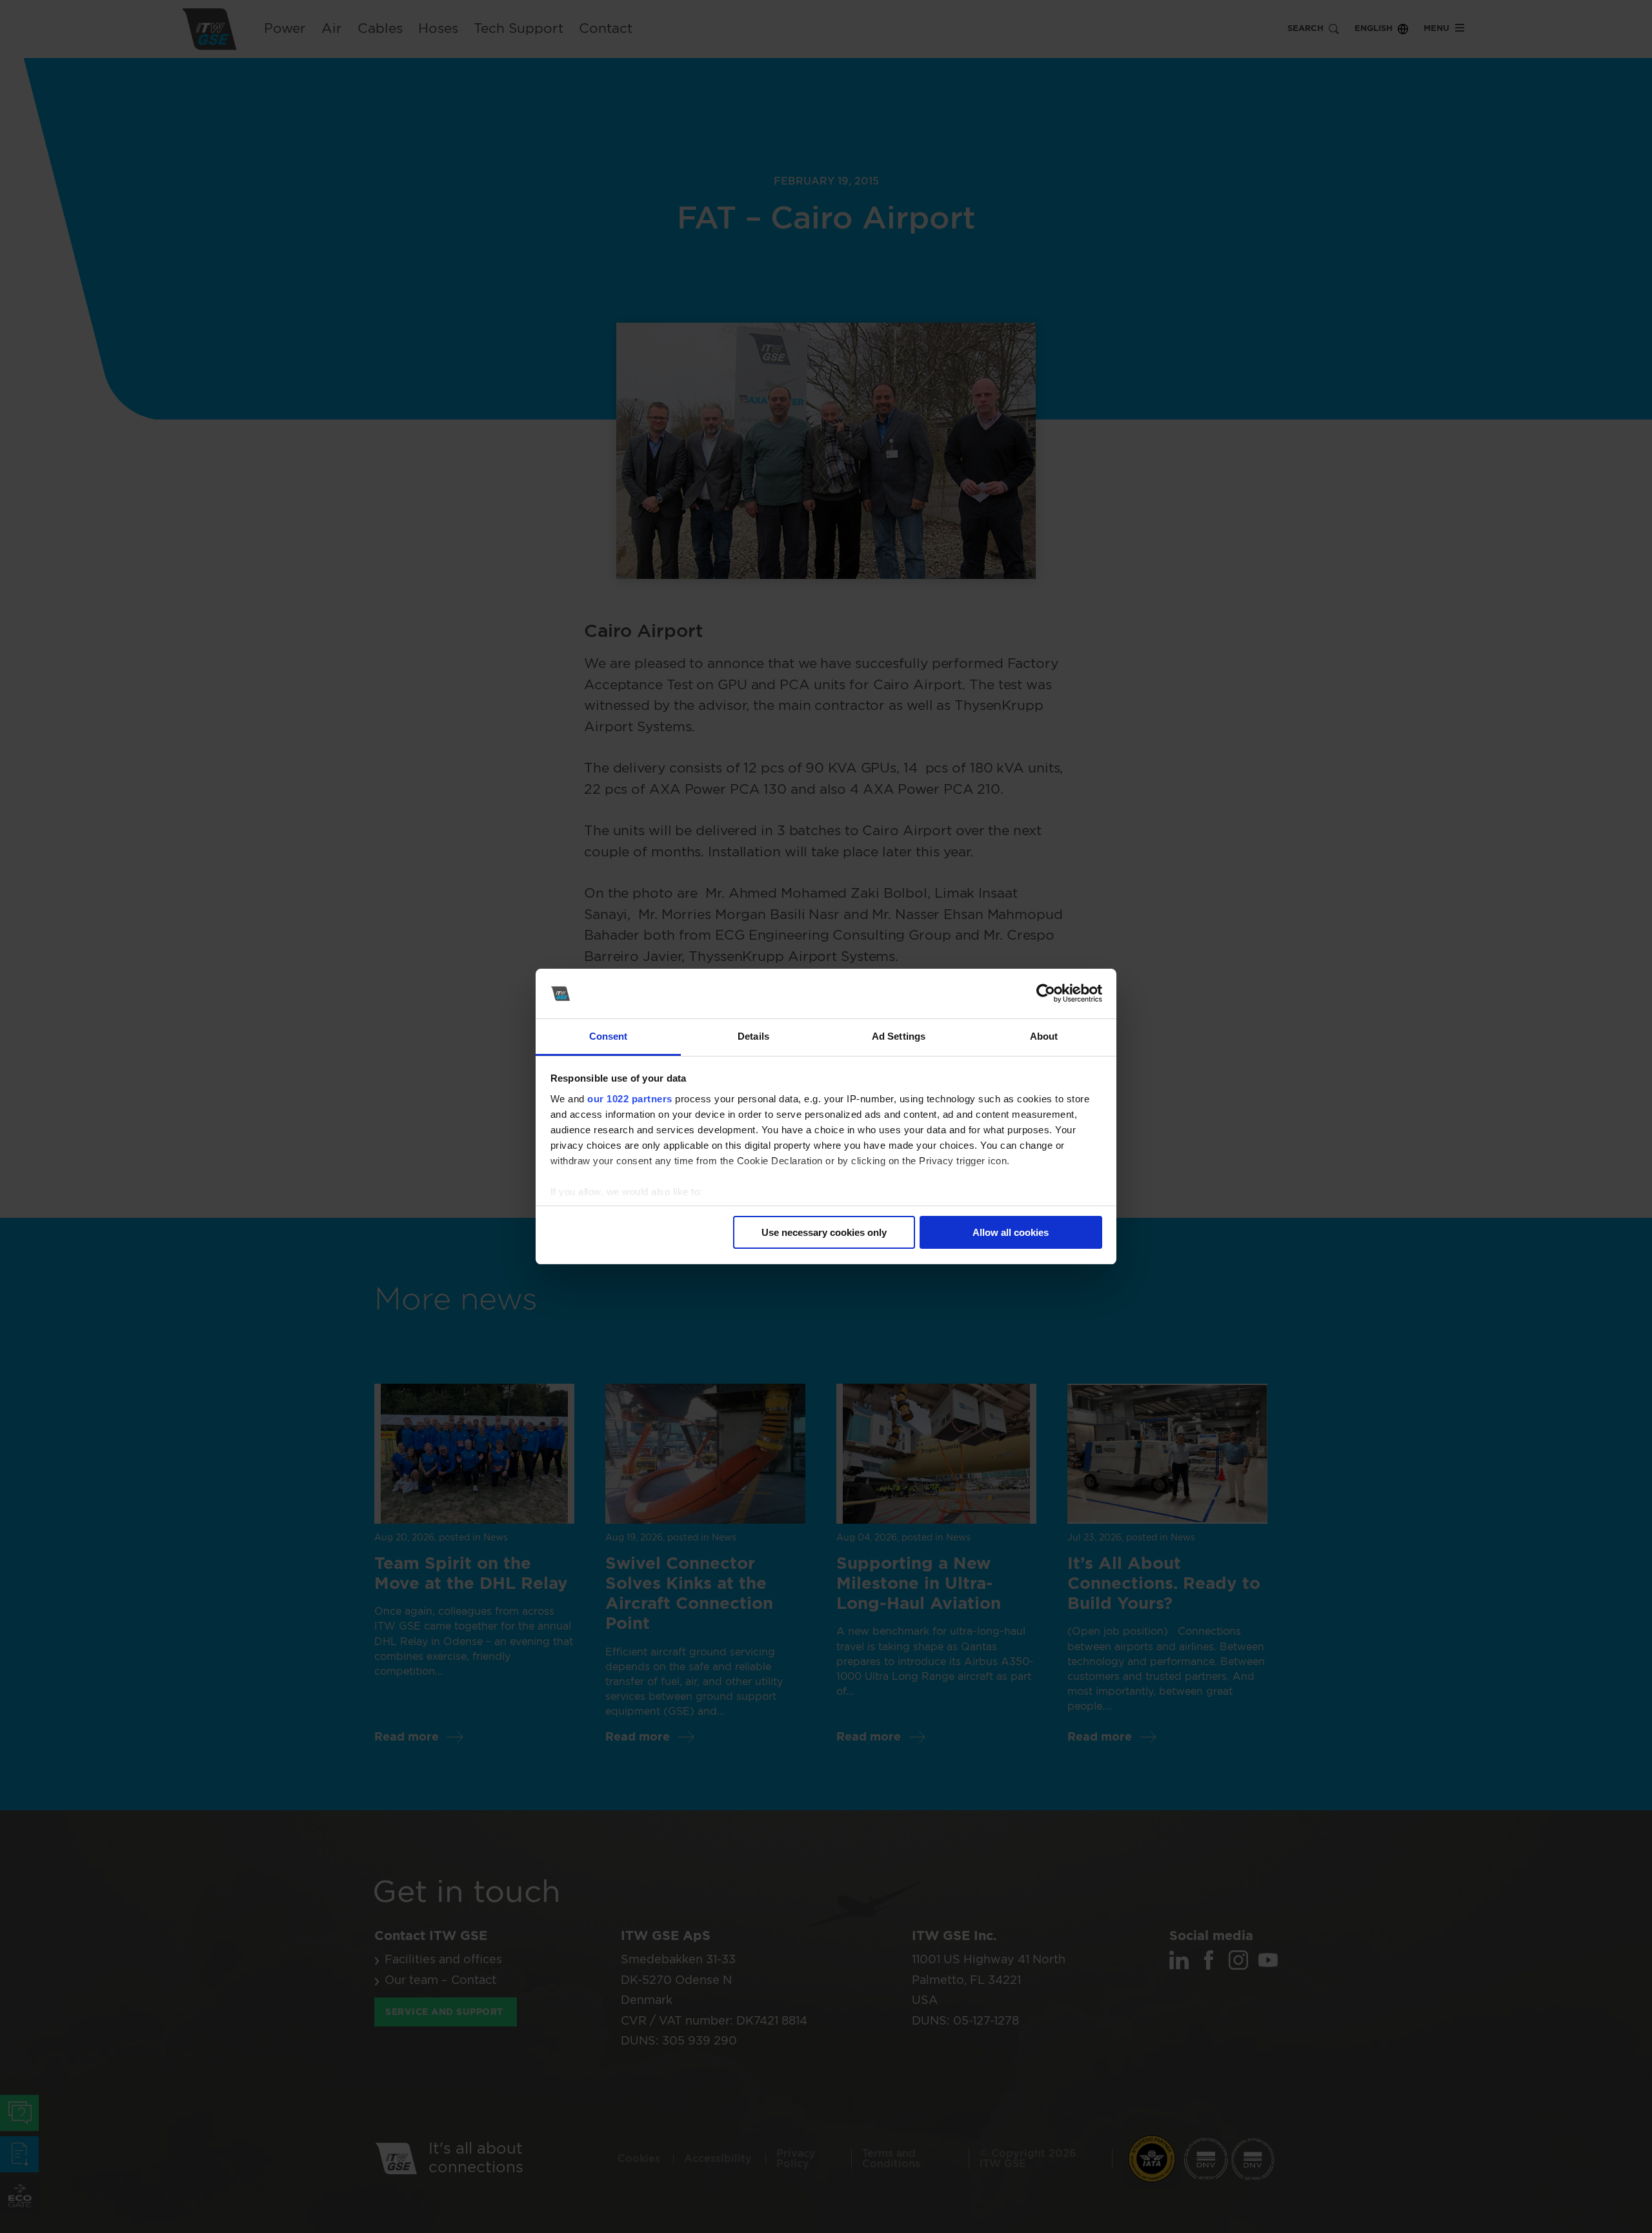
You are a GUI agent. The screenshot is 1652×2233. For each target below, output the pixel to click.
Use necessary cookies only (824, 1232)
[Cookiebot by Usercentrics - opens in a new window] (1046, 994)
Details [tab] (753, 1036)
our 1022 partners (630, 1099)
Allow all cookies (1011, 1232)
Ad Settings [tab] (899, 1036)
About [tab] (1044, 1036)
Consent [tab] (609, 1036)
